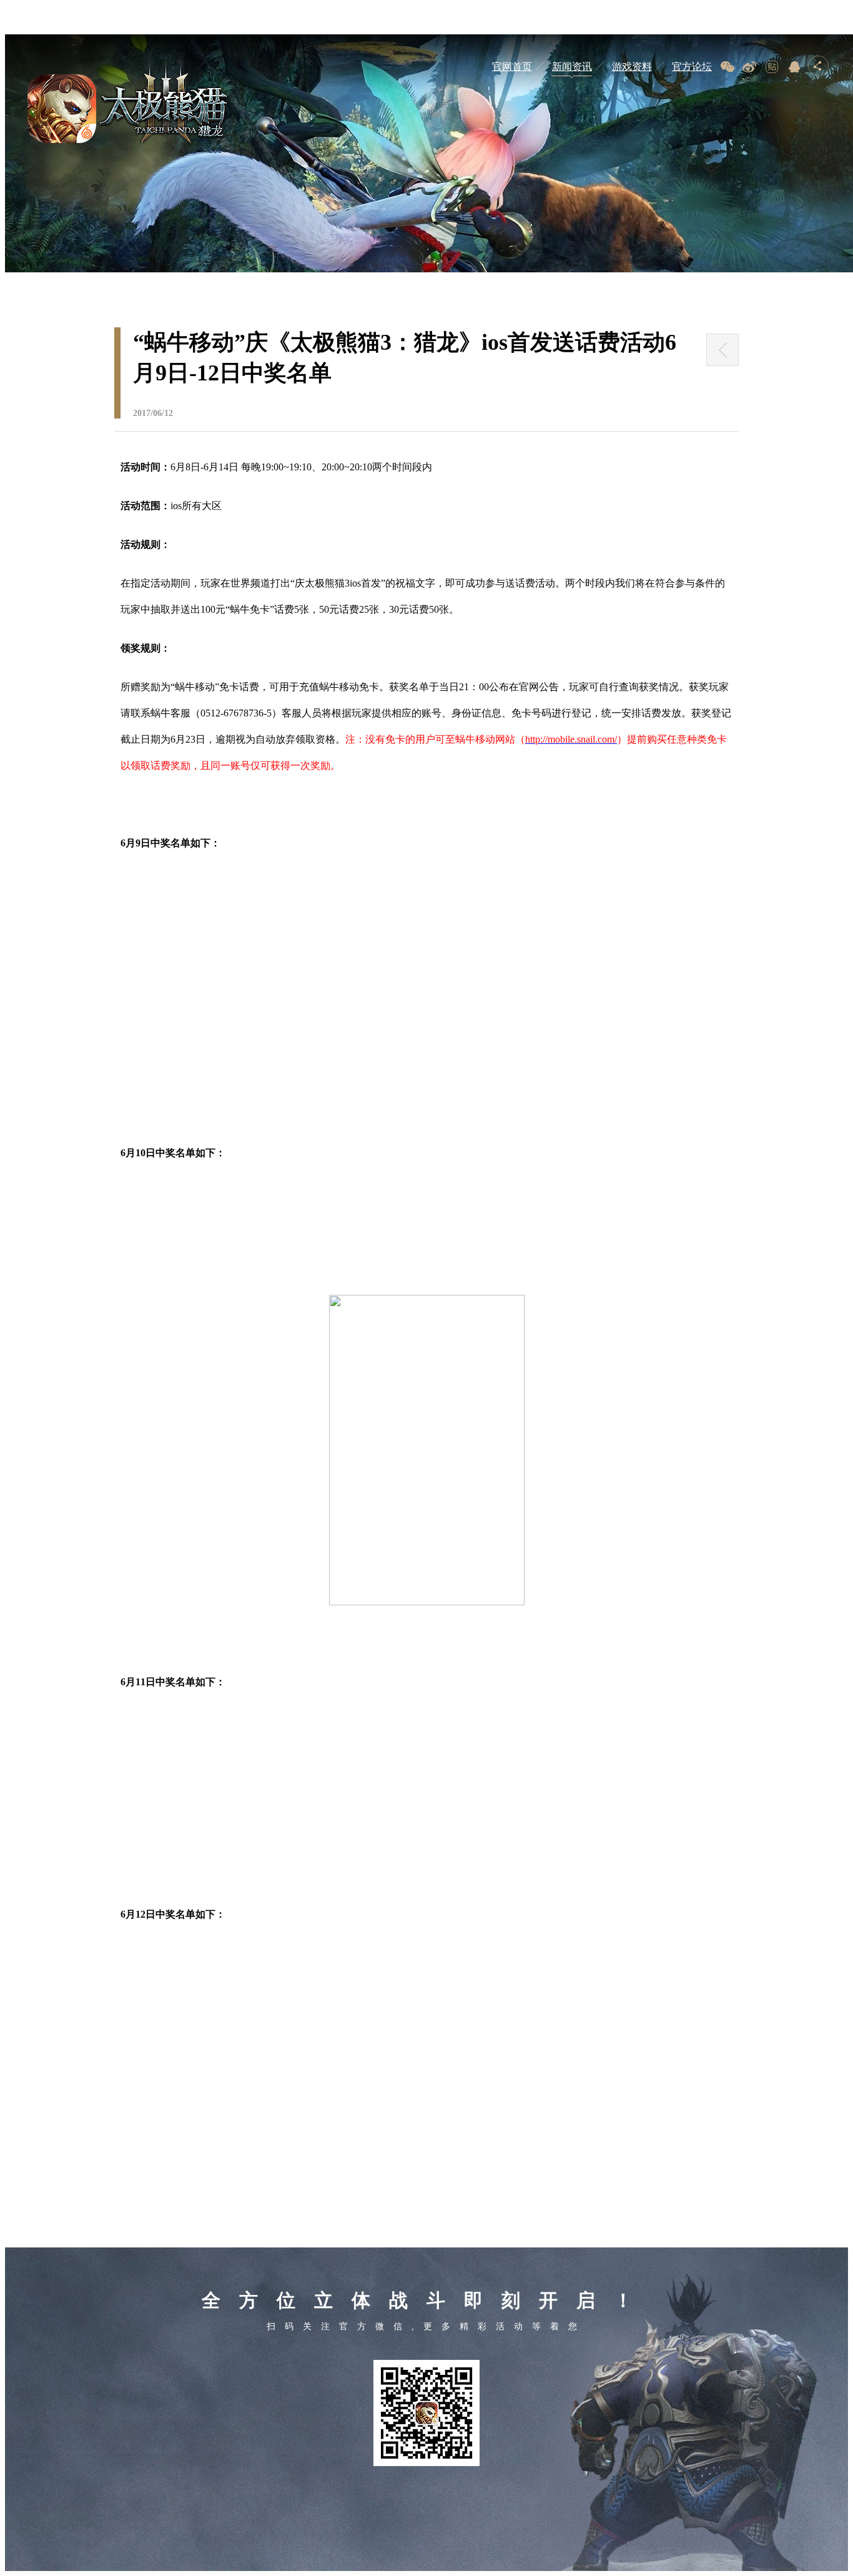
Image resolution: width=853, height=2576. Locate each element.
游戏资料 (632, 67)
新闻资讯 (572, 67)
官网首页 (512, 67)
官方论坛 (692, 67)
